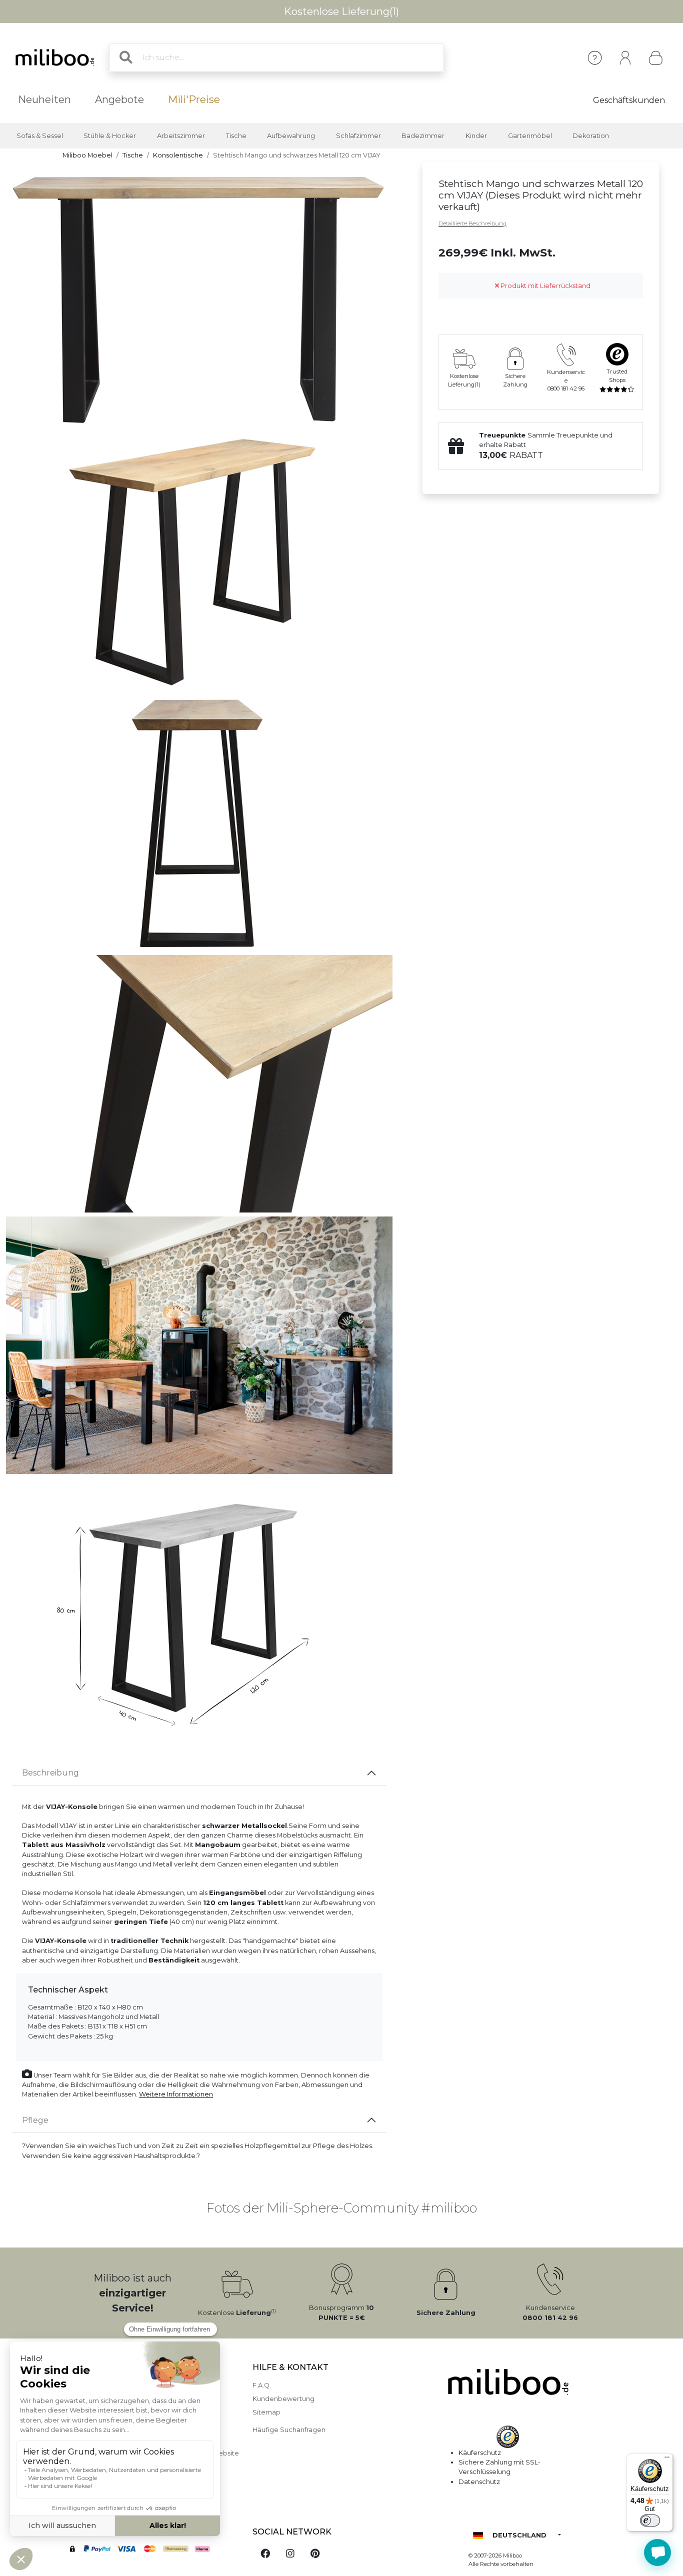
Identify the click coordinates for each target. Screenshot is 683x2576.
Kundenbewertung (283, 2399)
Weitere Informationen (176, 2094)
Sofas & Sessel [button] (40, 136)
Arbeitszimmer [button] (181, 136)
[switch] (650, 2520)
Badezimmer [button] (423, 136)
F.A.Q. (262, 2385)
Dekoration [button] (591, 136)
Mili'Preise (194, 99)
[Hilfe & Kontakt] (595, 58)
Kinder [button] (476, 136)
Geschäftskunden (629, 100)
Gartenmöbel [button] (530, 136)
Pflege (35, 2120)
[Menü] (667, 2459)
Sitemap (266, 2412)
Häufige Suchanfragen (289, 2430)
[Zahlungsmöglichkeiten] (151, 2550)
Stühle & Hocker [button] (110, 136)
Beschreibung (50, 1773)
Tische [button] (236, 136)
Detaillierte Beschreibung (472, 223)
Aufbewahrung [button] (291, 136)
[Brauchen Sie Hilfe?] (657, 2552)
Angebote (119, 99)
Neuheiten (44, 99)
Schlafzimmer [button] (358, 136)
